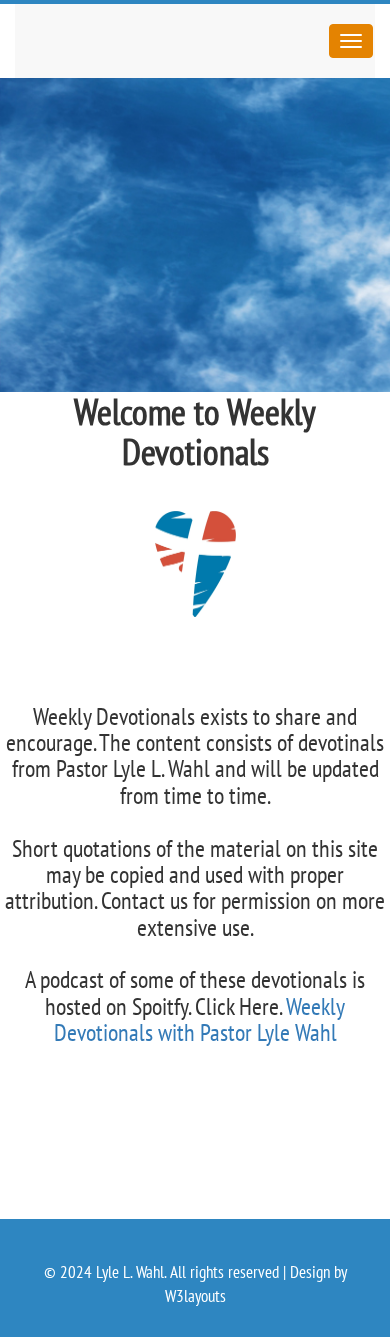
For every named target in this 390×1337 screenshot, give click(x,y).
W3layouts (195, 1296)
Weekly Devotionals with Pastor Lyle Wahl (200, 1019)
